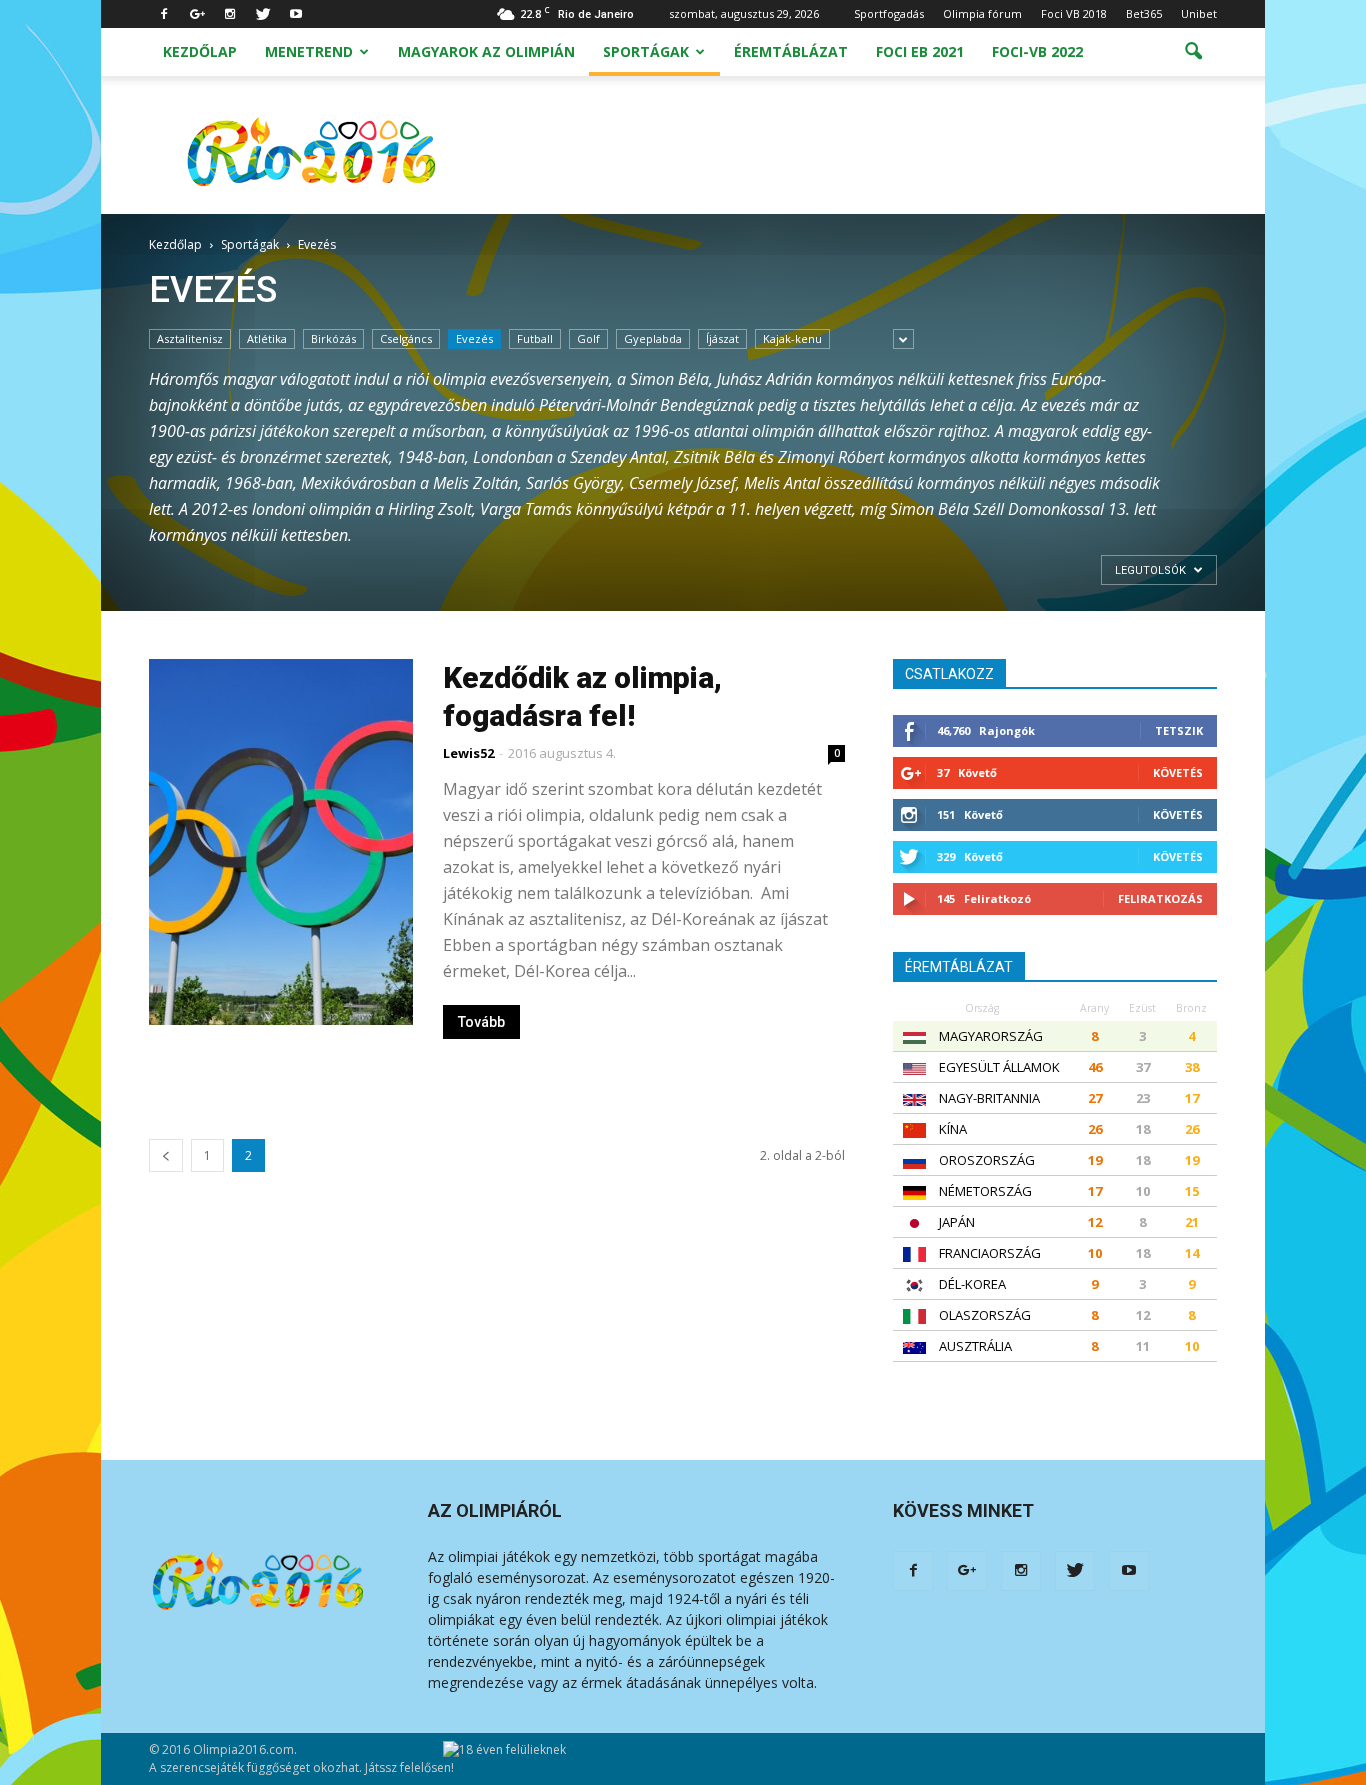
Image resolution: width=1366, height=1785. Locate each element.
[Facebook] (164, 14)
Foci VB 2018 (1074, 13)
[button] (1193, 52)
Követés (1178, 772)
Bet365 (1144, 13)
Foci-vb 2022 (1037, 51)
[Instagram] (230, 14)
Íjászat (722, 338)
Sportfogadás (889, 13)
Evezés (474, 338)
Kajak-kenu (792, 338)
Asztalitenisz (190, 338)
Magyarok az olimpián (486, 51)
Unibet (1199, 13)
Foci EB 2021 (920, 51)
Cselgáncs (406, 338)
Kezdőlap (200, 51)
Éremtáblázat (791, 51)
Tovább (481, 1022)
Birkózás (333, 338)
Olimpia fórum (982, 13)
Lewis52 (468, 753)
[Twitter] (263, 14)
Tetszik (1179, 730)
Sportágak (646, 51)
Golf (588, 338)
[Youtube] (296, 14)
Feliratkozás (1160, 898)
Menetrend (309, 51)
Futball (535, 338)
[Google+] (197, 14)
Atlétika (267, 338)
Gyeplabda (653, 338)
